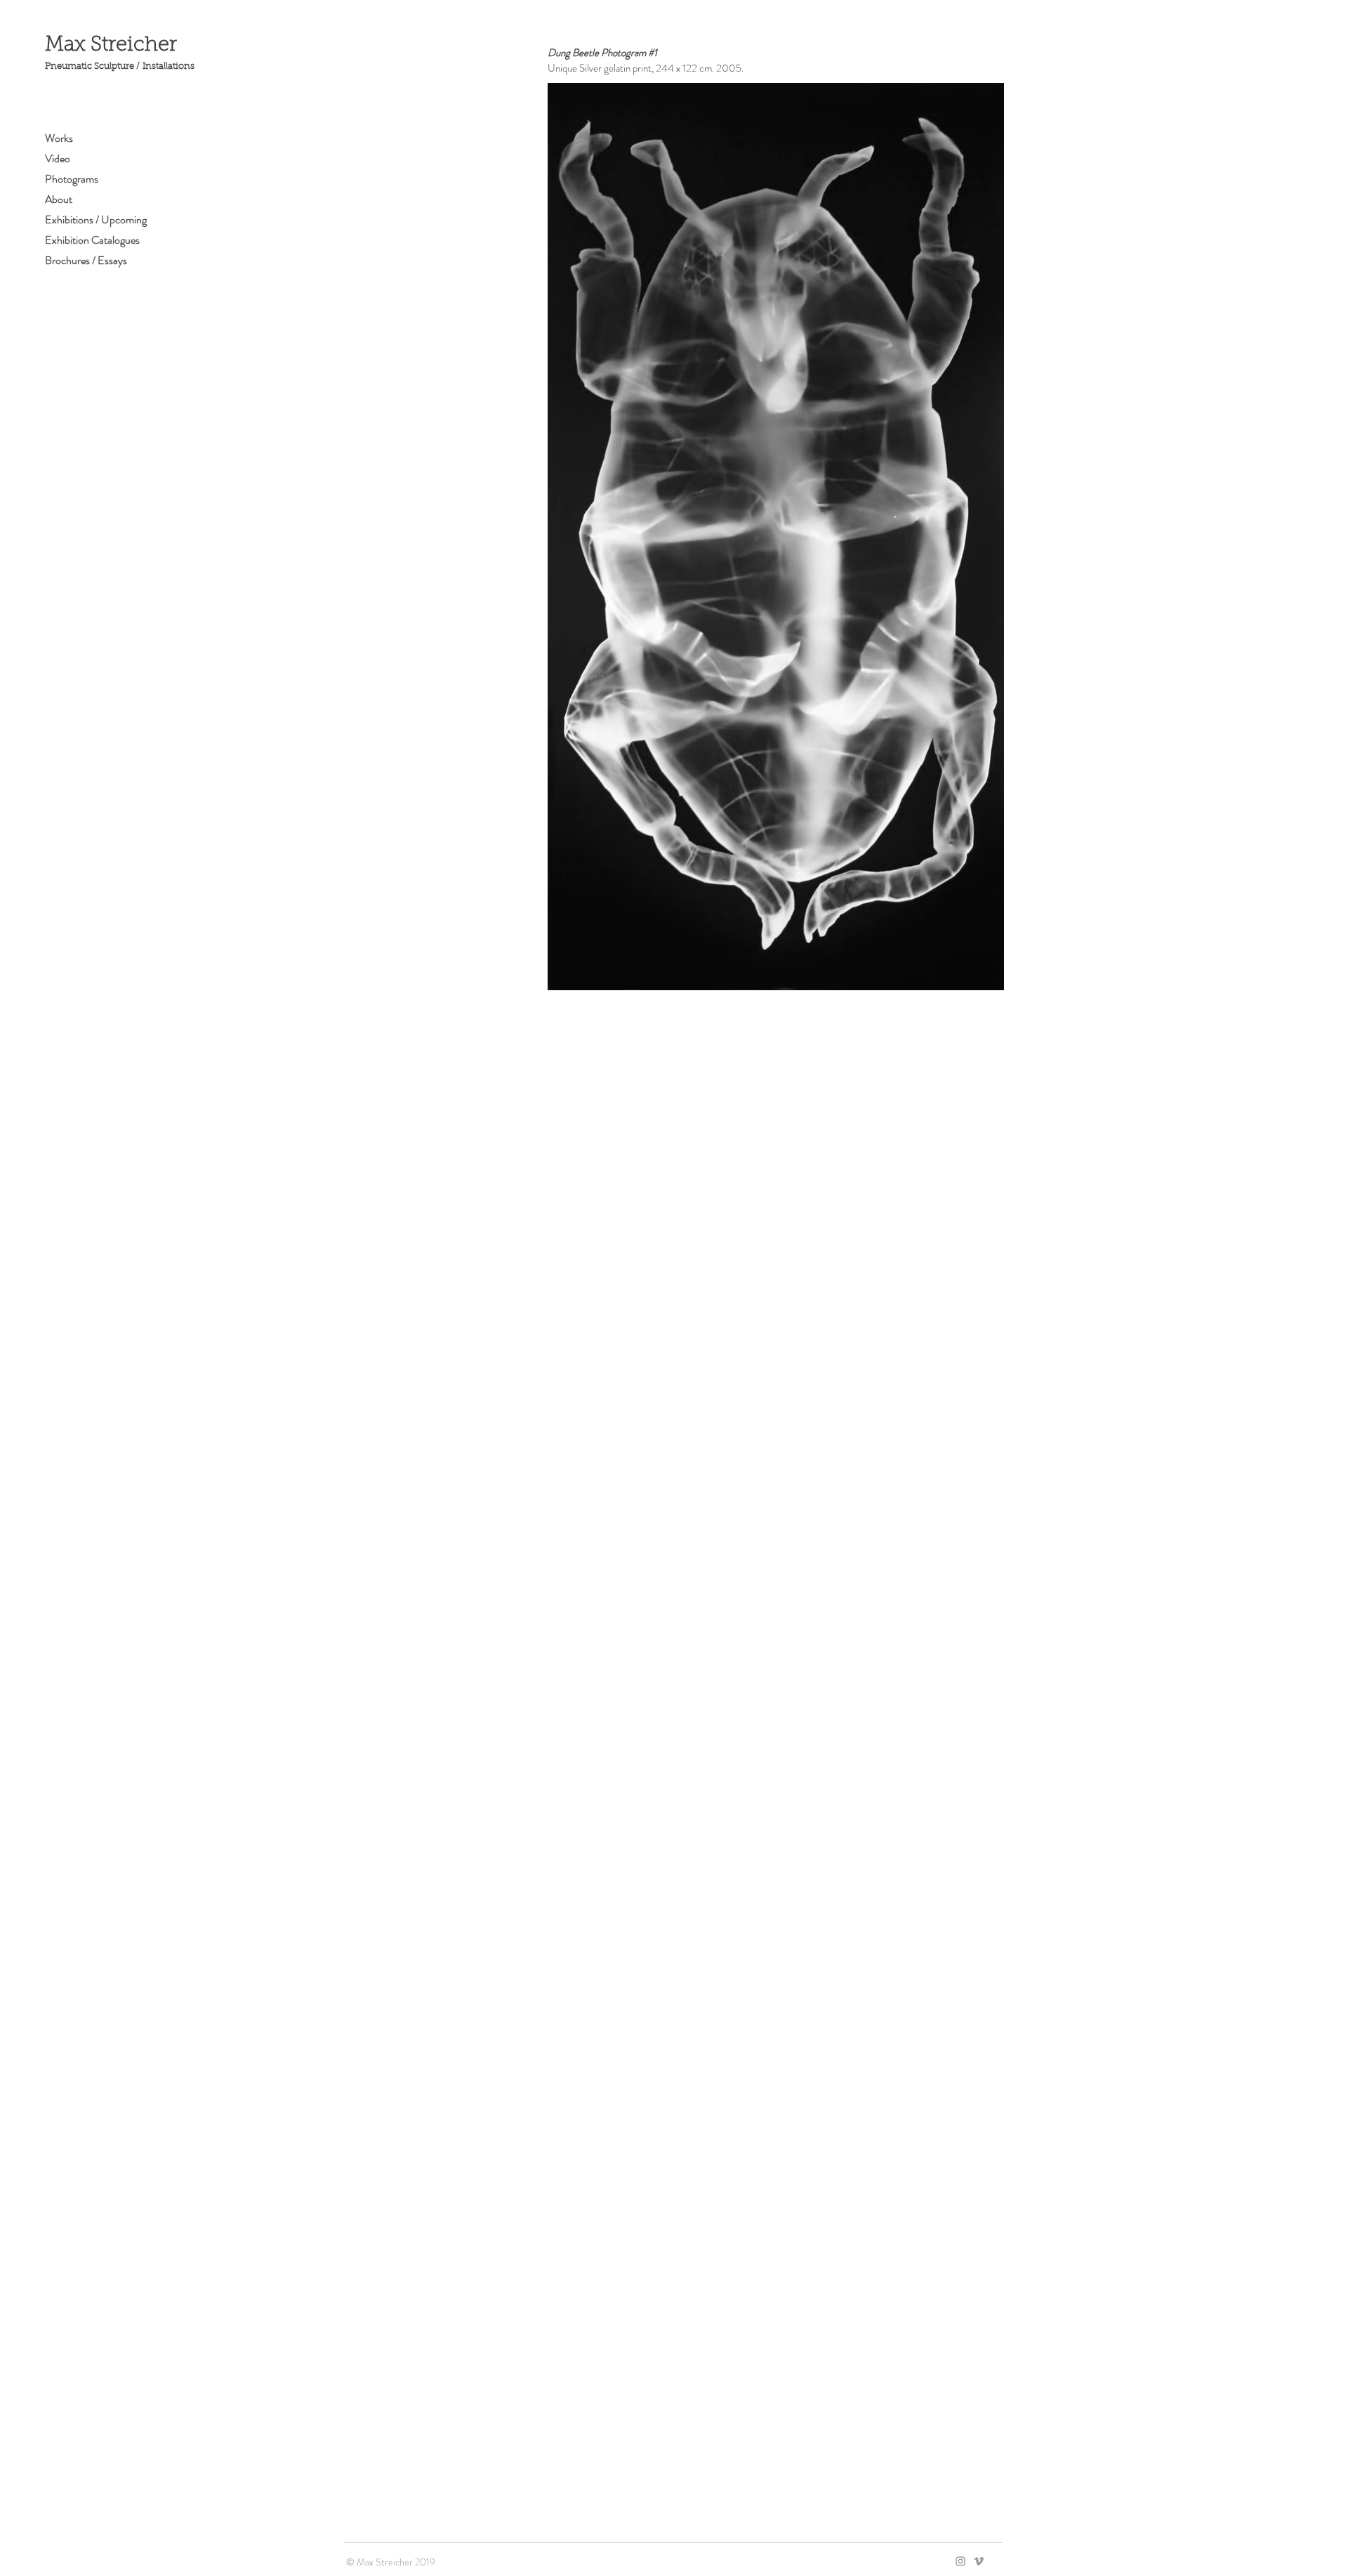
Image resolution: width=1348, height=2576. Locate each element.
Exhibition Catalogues (92, 240)
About (59, 199)
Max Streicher (111, 45)
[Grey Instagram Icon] (960, 2561)
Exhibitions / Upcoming (96, 219)
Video (58, 158)
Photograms (72, 179)
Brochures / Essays (86, 260)
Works (59, 138)
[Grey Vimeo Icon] (979, 2561)
